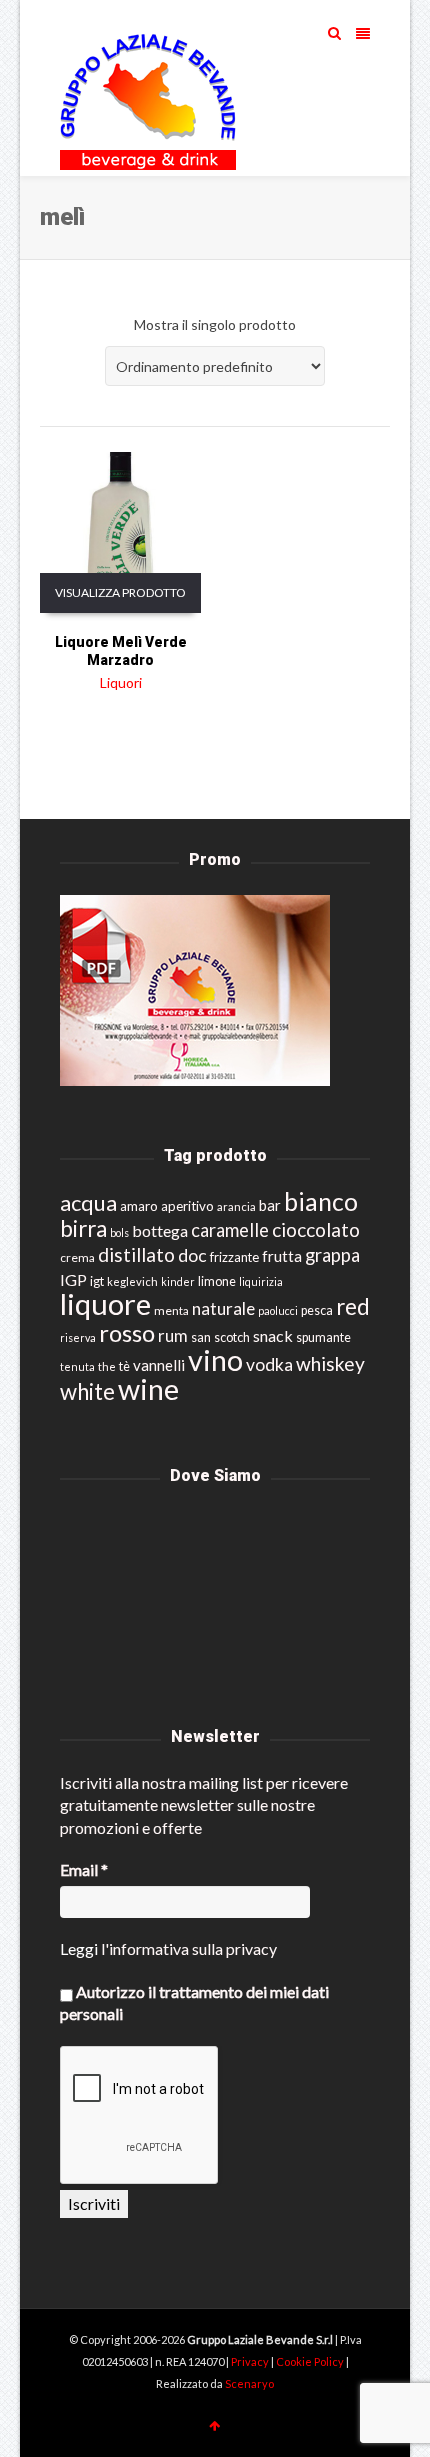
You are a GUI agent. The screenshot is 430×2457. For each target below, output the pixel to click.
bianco (321, 1201)
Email (84, 1869)
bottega (160, 1230)
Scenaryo (249, 2383)
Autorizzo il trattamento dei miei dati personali (194, 2002)
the (107, 1366)
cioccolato (316, 1229)
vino (215, 1359)
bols (119, 1232)
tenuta (77, 1366)
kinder (178, 1281)
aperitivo (187, 1206)
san (201, 1337)
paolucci (278, 1310)
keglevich (132, 1281)
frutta (282, 1256)
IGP (73, 1279)
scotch (232, 1337)
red (353, 1306)
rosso (127, 1333)
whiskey (330, 1363)
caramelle (230, 1230)
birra (83, 1228)
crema (77, 1257)
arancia (236, 1206)
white (87, 1391)
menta (171, 1310)
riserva (78, 1337)
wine (148, 1389)
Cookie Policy (311, 2361)
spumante (323, 1337)
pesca (317, 1310)
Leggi (79, 1948)
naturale (223, 1308)
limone (217, 1281)
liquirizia (261, 1281)
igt (97, 1281)
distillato (136, 1254)
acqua (88, 1202)
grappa (332, 1255)
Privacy (251, 2361)
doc (192, 1255)
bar (270, 1205)
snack (273, 1335)
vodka (269, 1364)
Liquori (121, 682)
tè (124, 1366)
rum (173, 1335)
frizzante (234, 1257)
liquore (105, 1303)
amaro (139, 1206)
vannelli (159, 1365)
